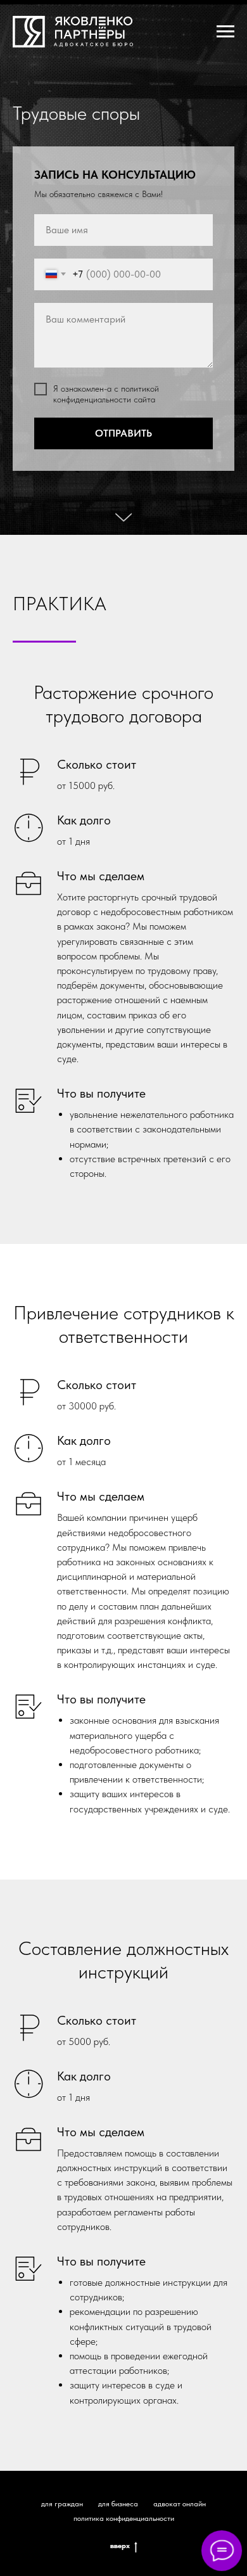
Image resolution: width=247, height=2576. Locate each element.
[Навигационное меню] (225, 32)
